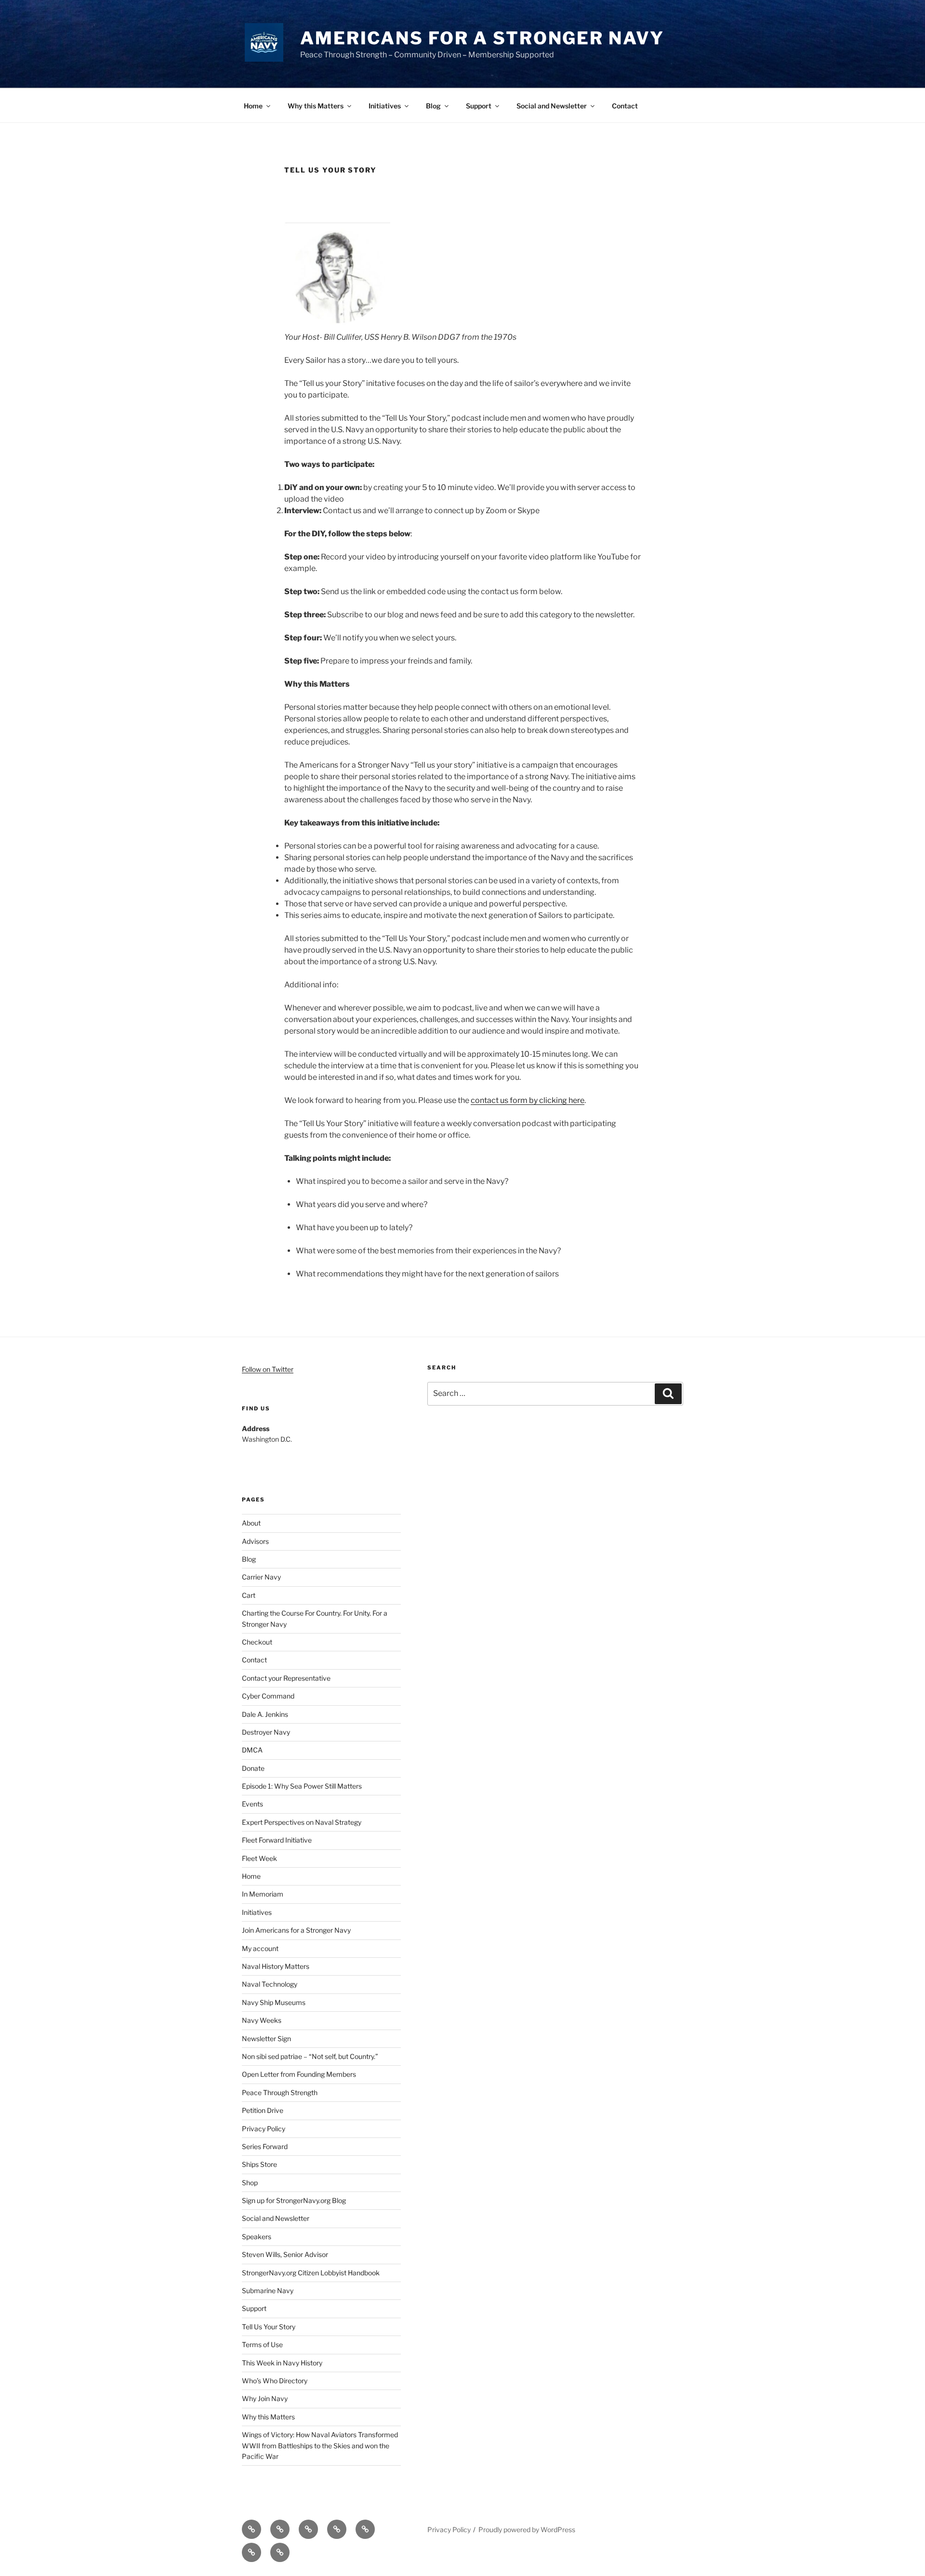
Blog (433, 106)
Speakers (257, 2237)
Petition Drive (263, 2110)
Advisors (255, 1541)
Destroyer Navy (266, 1732)
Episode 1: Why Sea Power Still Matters (302, 1786)
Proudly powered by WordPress (527, 2530)
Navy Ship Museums (274, 2002)
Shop (250, 2183)
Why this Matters (316, 106)
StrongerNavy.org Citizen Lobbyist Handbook (311, 2273)
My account (260, 1948)
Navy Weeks (262, 2020)
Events (252, 1804)
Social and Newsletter (552, 106)
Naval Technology (270, 1984)
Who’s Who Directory (275, 2381)
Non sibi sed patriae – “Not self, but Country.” (310, 2056)
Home (253, 106)
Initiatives (385, 106)
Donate (253, 1768)
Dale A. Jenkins (265, 1714)
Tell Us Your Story (269, 2327)
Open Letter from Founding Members (299, 2074)
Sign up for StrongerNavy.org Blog (294, 2200)
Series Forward (265, 2146)
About (251, 1523)
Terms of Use (262, 2344)
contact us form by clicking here (528, 1100)
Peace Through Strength (280, 2092)
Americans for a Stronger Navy (482, 38)
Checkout (257, 1642)
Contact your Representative (286, 1678)
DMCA (252, 1750)
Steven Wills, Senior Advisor (285, 2254)
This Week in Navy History (282, 2363)
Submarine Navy (268, 2291)
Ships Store (259, 2164)
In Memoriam (263, 1894)
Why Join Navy (265, 2398)
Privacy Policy (264, 2129)
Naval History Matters (276, 1966)
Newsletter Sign (266, 2038)
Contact (625, 106)
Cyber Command (268, 1696)
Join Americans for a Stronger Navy (296, 1930)
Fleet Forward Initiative (277, 1840)
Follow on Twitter (268, 1369)
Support (479, 106)
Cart (249, 1595)
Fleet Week (259, 1858)
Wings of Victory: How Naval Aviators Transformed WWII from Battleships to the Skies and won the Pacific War (320, 2445)
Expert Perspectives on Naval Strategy (302, 1822)
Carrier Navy (261, 1577)
